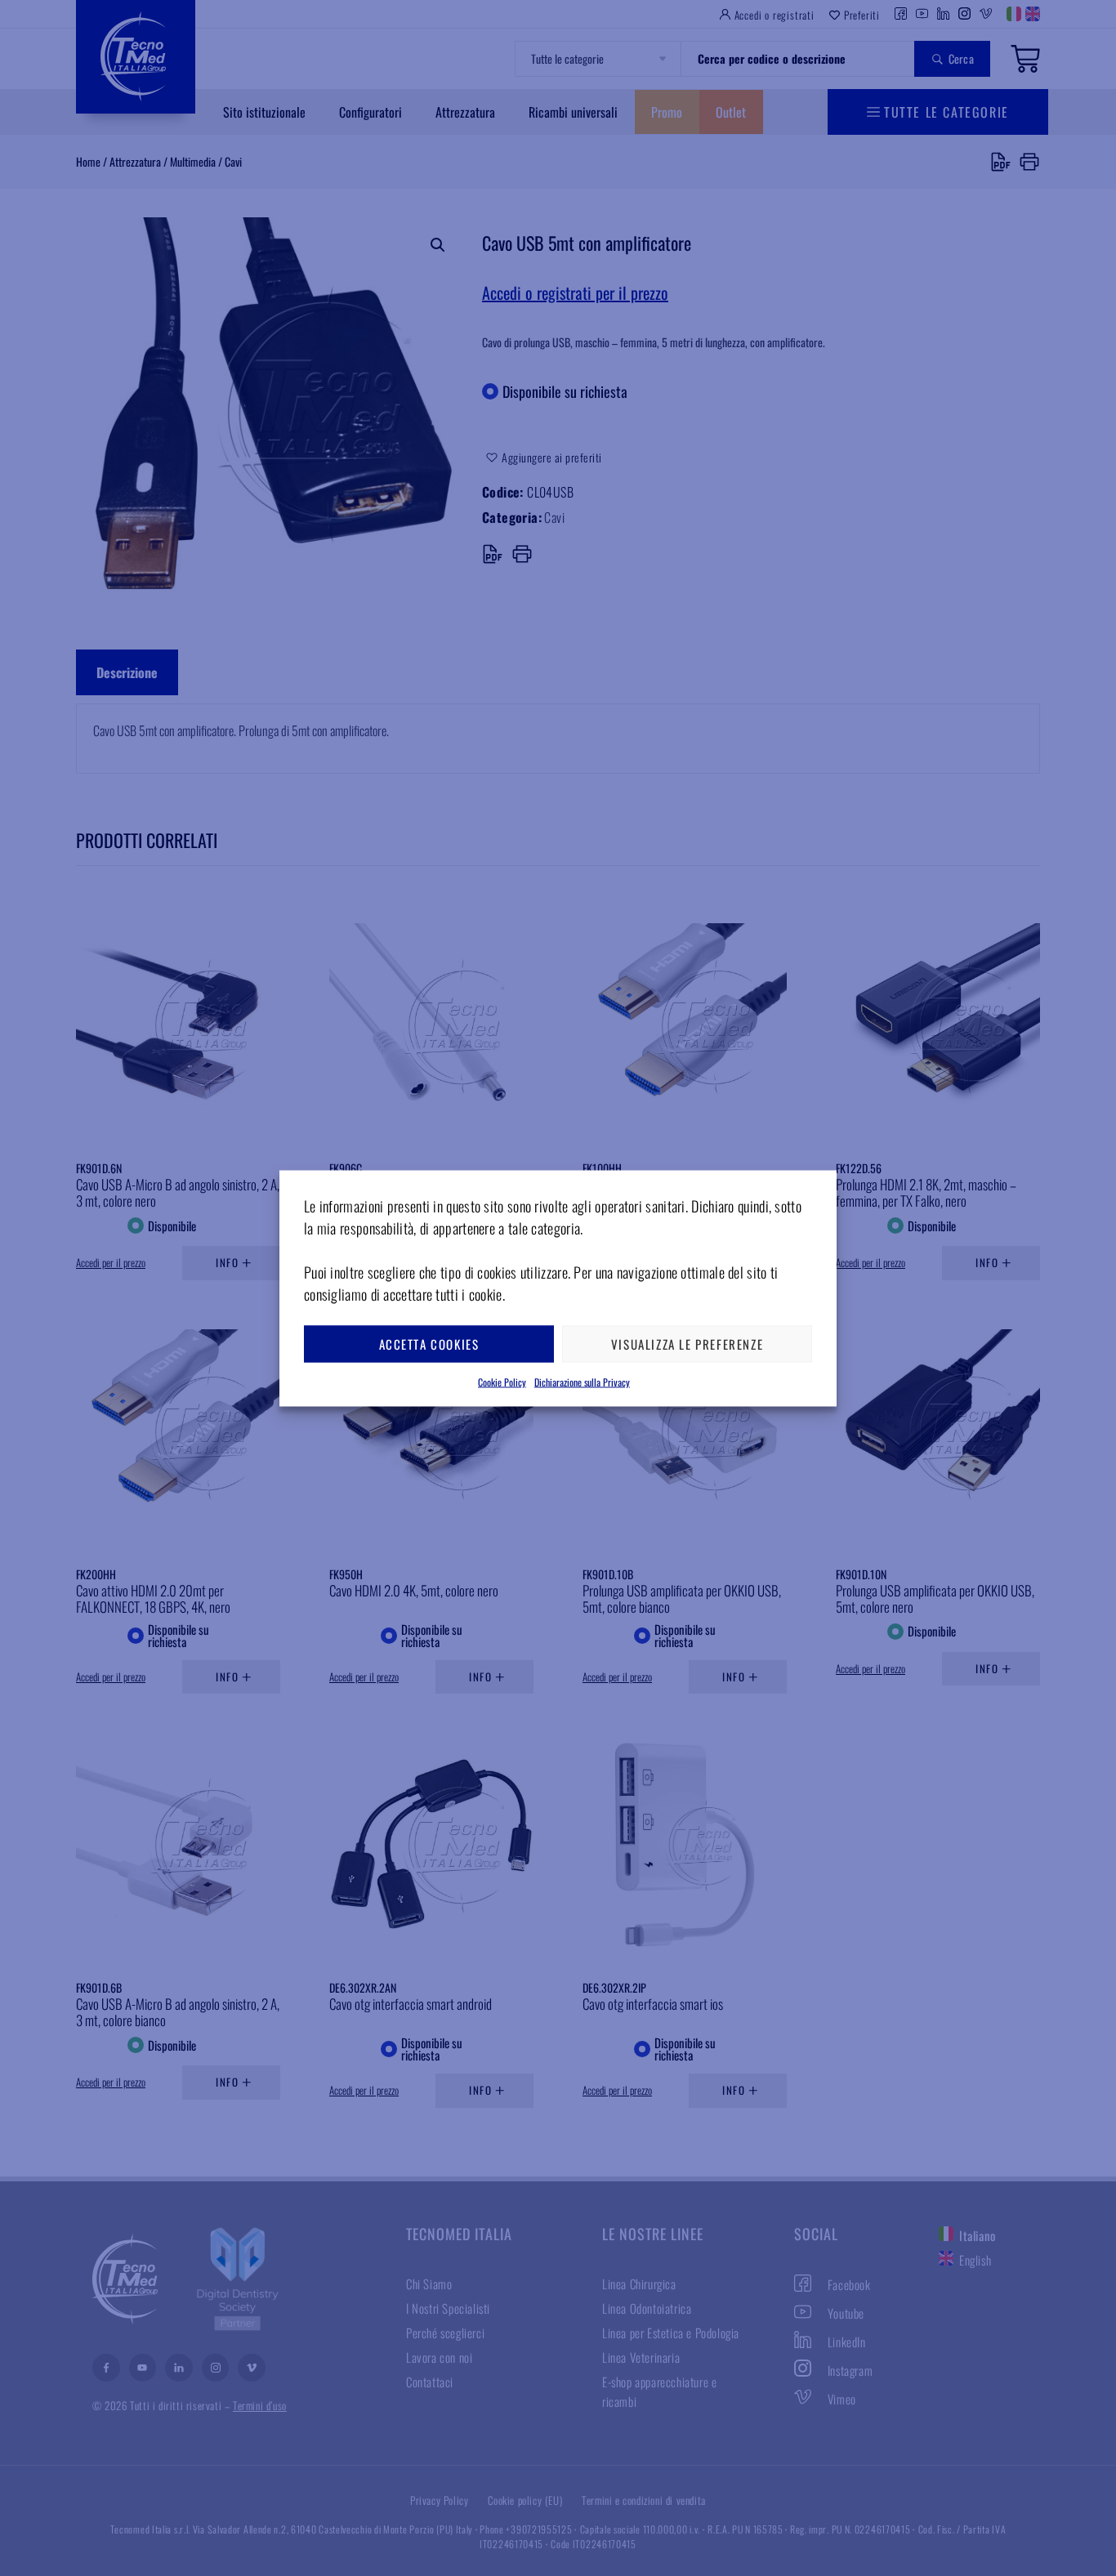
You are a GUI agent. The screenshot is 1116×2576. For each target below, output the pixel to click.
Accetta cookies (429, 1344)
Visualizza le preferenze (687, 1344)
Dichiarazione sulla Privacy (582, 1381)
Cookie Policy (502, 1381)
